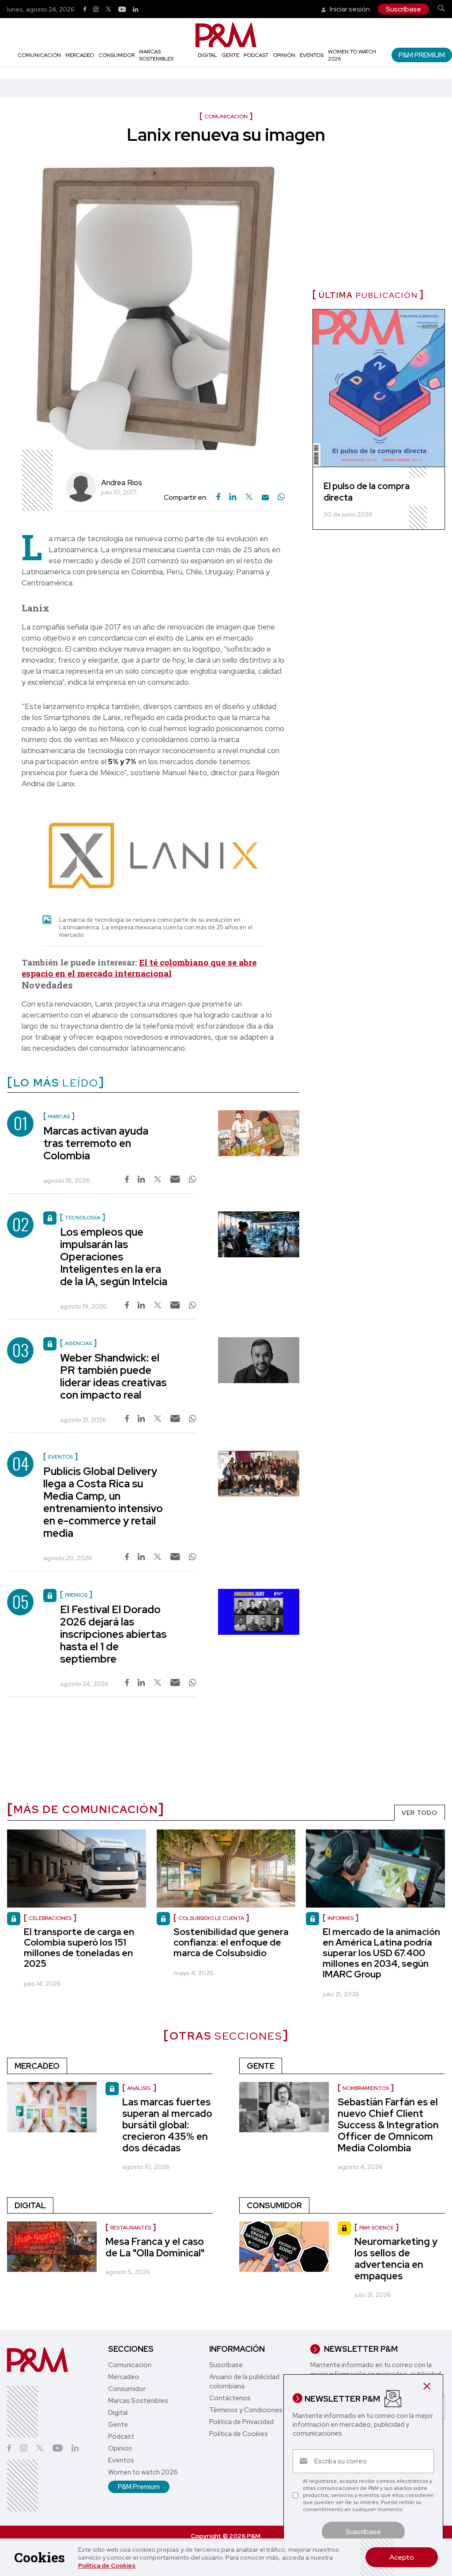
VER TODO (420, 1813)
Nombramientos (366, 2088)
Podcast (256, 55)
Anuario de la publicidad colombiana (244, 2382)
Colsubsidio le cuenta (211, 1918)
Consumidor (117, 55)
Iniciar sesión (349, 9)
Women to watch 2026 (143, 2472)
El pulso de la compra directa (367, 492)
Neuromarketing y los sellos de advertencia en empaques (396, 2259)
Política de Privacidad (241, 2422)
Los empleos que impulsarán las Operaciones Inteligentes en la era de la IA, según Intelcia (114, 1257)
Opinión (284, 55)
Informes (341, 1918)
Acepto (402, 2557)
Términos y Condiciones (246, 2410)
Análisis (139, 2088)
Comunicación (39, 55)
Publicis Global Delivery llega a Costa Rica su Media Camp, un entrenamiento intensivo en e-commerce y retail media (103, 1502)
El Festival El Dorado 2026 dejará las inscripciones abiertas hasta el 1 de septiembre (113, 1634)
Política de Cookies (107, 2565)
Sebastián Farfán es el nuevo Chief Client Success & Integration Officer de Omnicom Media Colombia (388, 2125)
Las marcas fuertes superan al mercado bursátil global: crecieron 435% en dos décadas (167, 2125)
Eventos (312, 55)
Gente (230, 55)
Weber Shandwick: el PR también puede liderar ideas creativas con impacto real (113, 1376)
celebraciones (50, 1918)
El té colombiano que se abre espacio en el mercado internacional (139, 968)
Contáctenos (230, 2398)
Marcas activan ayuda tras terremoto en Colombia (96, 1143)
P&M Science (377, 2228)
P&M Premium (422, 55)
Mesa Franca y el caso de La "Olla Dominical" (155, 2247)
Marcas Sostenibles (156, 55)
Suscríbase (403, 9)
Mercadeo (80, 55)
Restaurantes (131, 2228)
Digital (207, 55)
